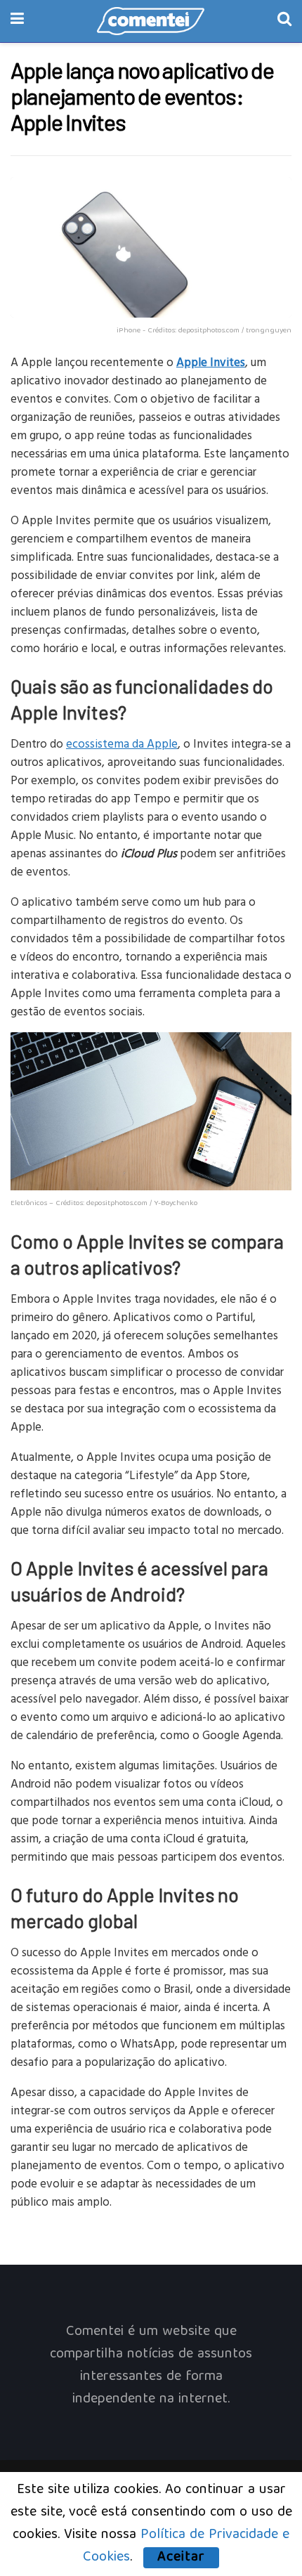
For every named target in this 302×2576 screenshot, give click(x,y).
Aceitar (181, 2558)
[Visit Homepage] (151, 21)
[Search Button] (284, 21)
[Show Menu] (17, 21)
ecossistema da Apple (122, 743)
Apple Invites (211, 362)
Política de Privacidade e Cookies (186, 2546)
